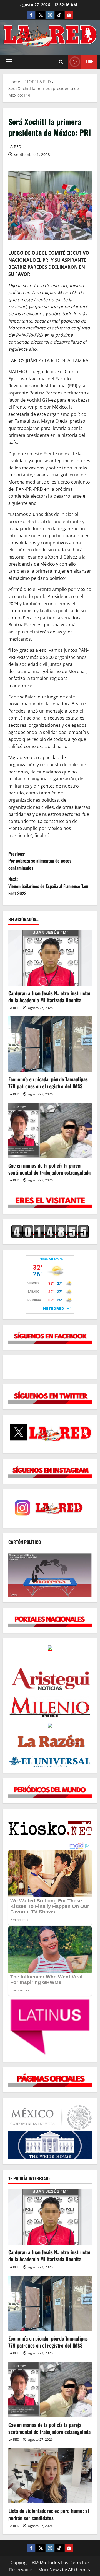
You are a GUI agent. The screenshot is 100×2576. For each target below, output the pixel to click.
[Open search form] (61, 62)
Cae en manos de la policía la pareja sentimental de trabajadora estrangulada (49, 1169)
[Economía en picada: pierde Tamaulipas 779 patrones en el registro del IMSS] (50, 1044)
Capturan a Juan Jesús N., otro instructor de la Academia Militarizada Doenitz (50, 997)
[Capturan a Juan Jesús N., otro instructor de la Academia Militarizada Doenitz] (50, 958)
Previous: (40, 861)
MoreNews (50, 2570)
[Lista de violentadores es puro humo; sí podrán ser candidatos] (50, 2476)
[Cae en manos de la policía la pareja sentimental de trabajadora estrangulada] (50, 1130)
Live (89, 61)
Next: (48, 886)
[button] (9, 62)
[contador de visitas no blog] (50, 1232)
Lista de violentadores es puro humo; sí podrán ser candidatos (49, 2514)
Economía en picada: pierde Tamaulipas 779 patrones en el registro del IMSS (48, 1083)
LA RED (15, 146)
